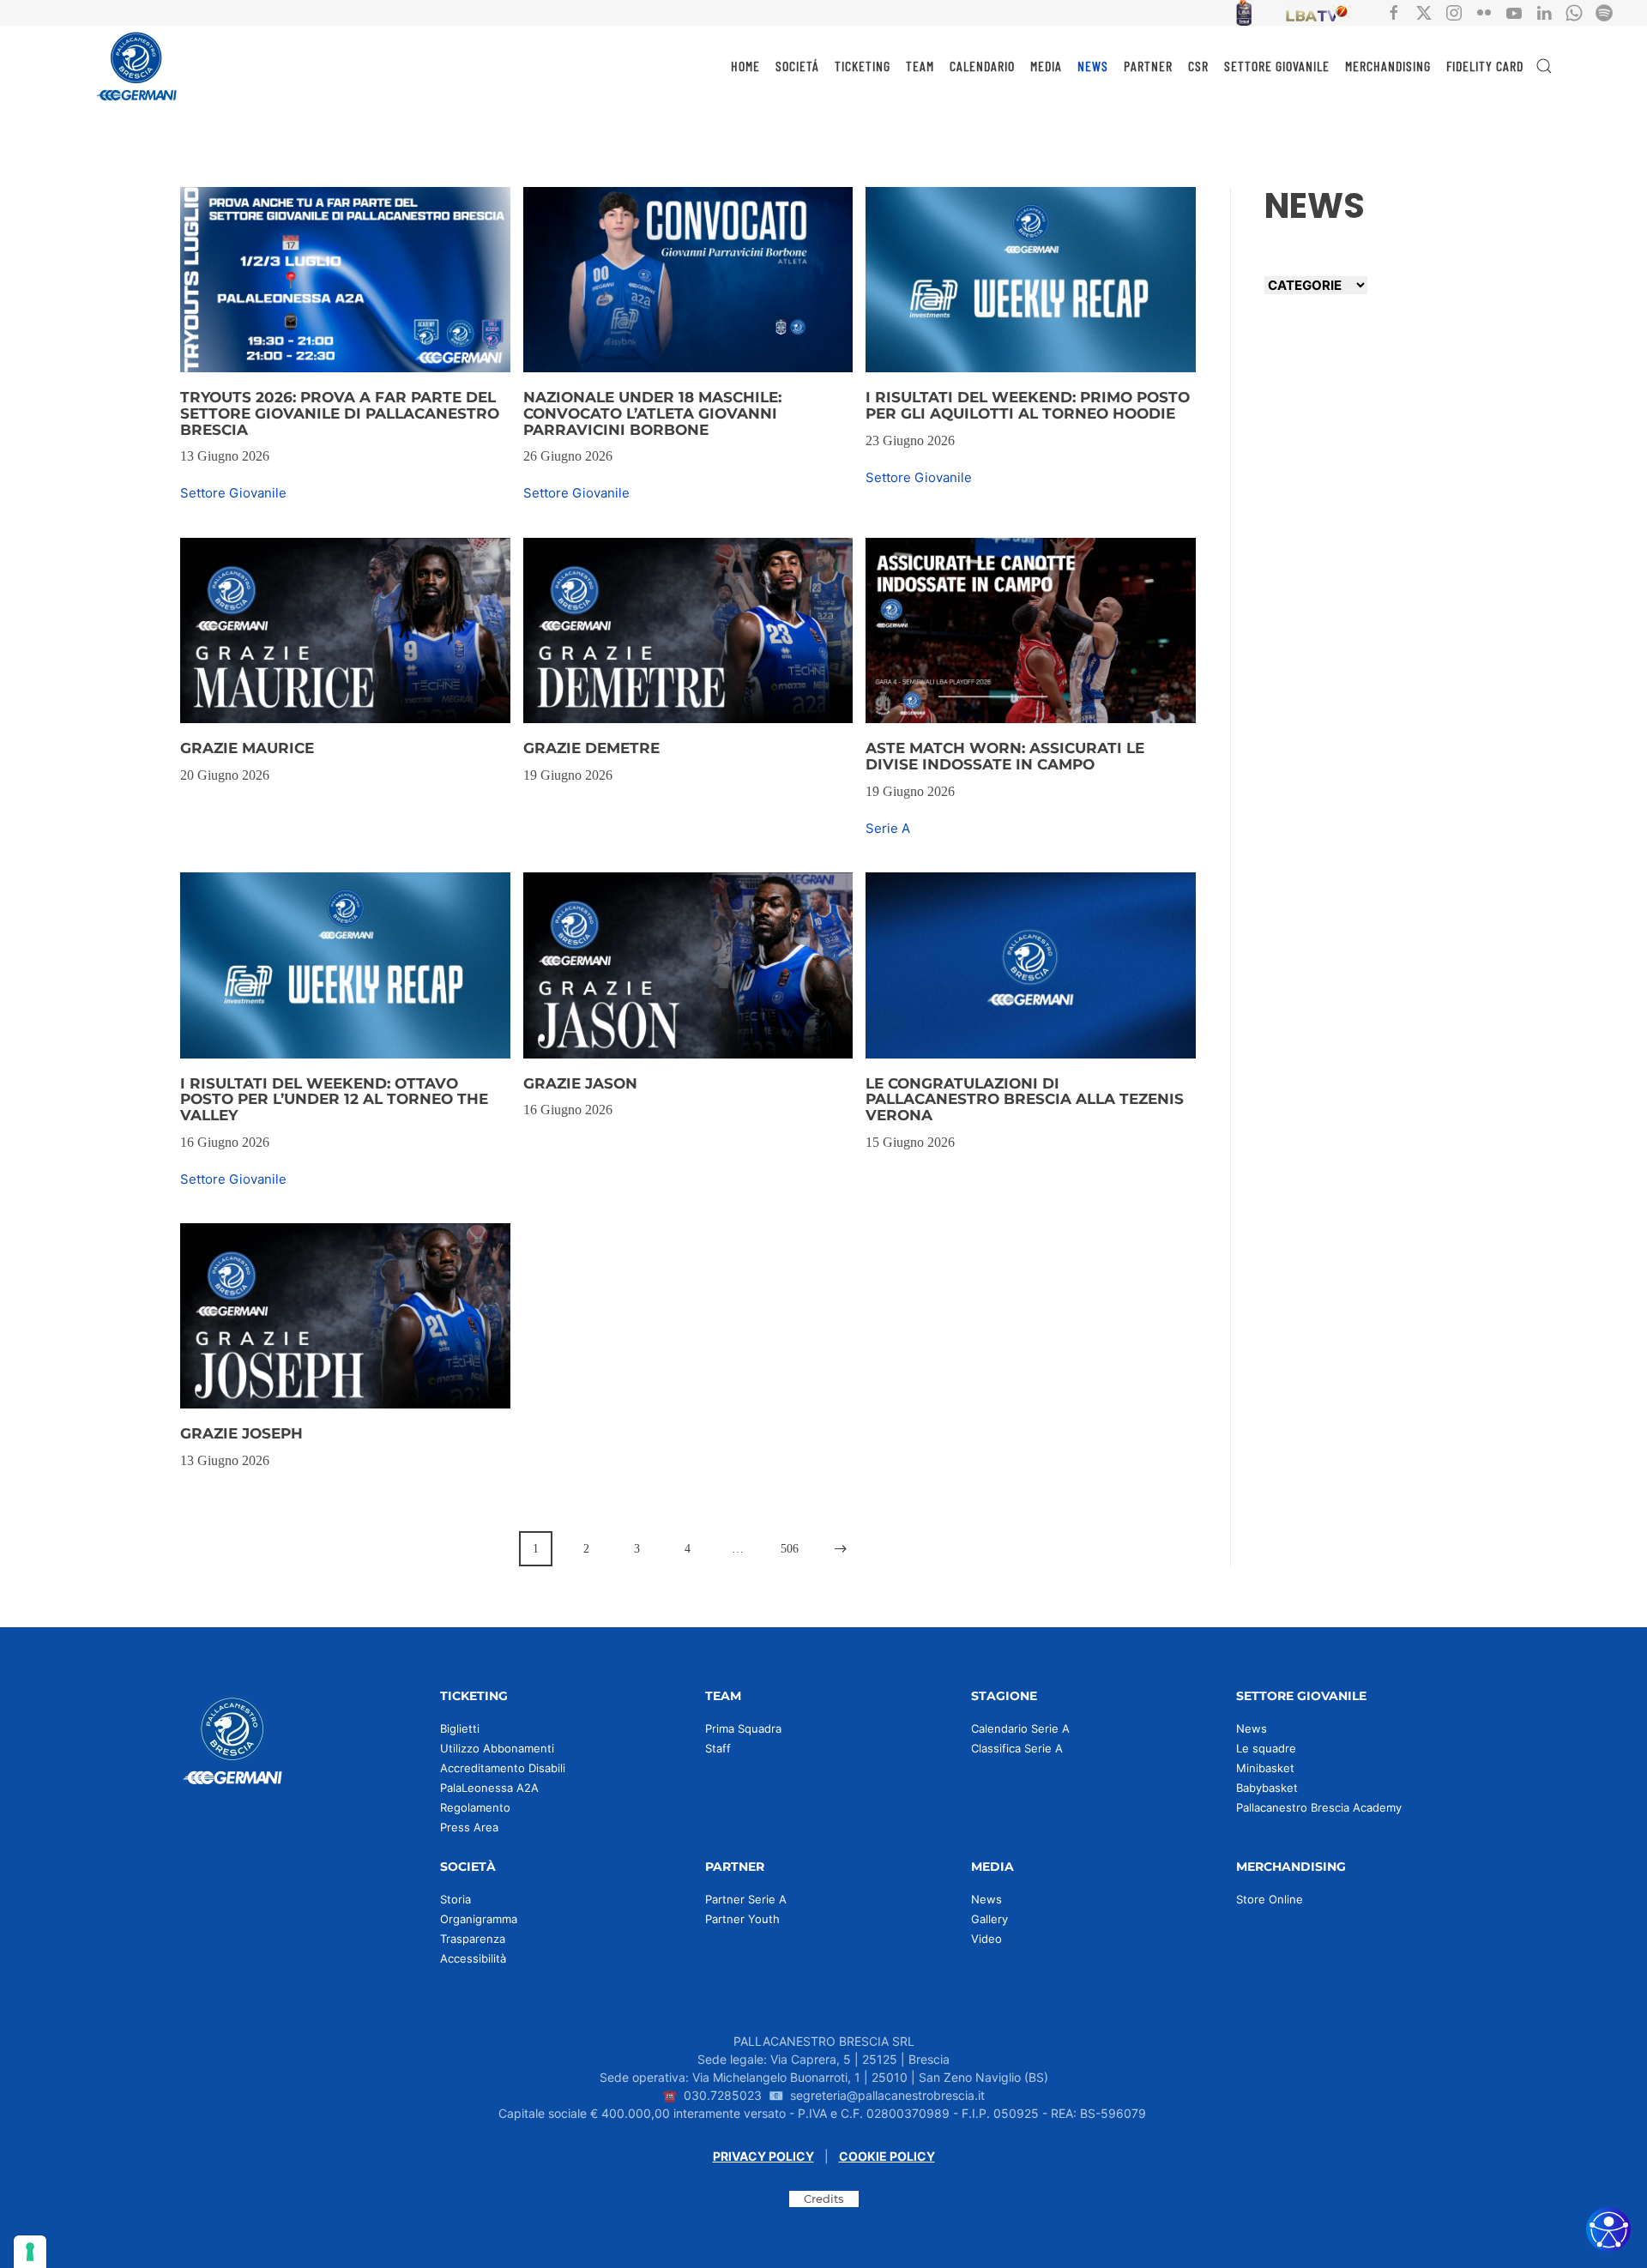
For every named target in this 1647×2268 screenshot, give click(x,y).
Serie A (888, 828)
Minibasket (1265, 1768)
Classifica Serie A (1017, 1748)
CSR (1198, 66)
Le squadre (1266, 1748)
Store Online (1270, 1899)
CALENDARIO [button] (982, 66)
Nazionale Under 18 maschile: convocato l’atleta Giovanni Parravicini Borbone (652, 413)
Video (986, 1939)
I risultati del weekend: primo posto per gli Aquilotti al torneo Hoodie (1028, 405)
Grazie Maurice (247, 748)
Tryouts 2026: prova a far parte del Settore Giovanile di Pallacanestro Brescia (340, 413)
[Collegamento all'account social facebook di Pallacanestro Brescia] (1394, 12)
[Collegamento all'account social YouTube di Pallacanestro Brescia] (1514, 12)
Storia (455, 1899)
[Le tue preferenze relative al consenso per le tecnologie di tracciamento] (30, 2252)
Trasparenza (473, 1939)
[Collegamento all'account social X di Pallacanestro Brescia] (1424, 12)
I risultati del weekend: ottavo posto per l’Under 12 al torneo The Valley (334, 1099)
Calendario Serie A (1020, 1728)
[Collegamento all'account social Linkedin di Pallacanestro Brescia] (1544, 12)
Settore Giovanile (233, 493)
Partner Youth (742, 1919)
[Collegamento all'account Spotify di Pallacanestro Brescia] (1604, 12)
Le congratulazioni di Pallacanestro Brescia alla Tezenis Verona (1025, 1099)
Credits (824, 2199)
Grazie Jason (580, 1083)
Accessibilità (473, 1958)
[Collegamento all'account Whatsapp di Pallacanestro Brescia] (1574, 12)
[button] (1544, 66)
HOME (745, 66)
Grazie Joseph (241, 1433)
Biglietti (460, 1728)
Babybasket (1267, 1788)
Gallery (989, 1919)
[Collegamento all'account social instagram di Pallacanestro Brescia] (1454, 12)
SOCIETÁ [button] (797, 66)
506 (790, 1549)
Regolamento (475, 1807)
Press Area (469, 1827)
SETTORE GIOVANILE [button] (1277, 66)
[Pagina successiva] (841, 1549)
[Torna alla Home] (137, 66)
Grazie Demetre (591, 748)
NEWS (1093, 66)
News (1252, 1728)
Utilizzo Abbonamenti (497, 1748)
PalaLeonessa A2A (489, 1788)
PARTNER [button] (1148, 66)
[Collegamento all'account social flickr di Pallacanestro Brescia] (1484, 12)
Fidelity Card (1485, 66)
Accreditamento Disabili (503, 1768)
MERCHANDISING (1388, 66)
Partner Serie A (746, 1899)
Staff (718, 1748)
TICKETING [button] (863, 66)
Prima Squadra (743, 1728)
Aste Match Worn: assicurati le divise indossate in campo (1005, 756)
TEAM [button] (920, 66)
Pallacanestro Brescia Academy (1319, 1807)
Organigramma (479, 1919)
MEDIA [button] (1046, 66)
